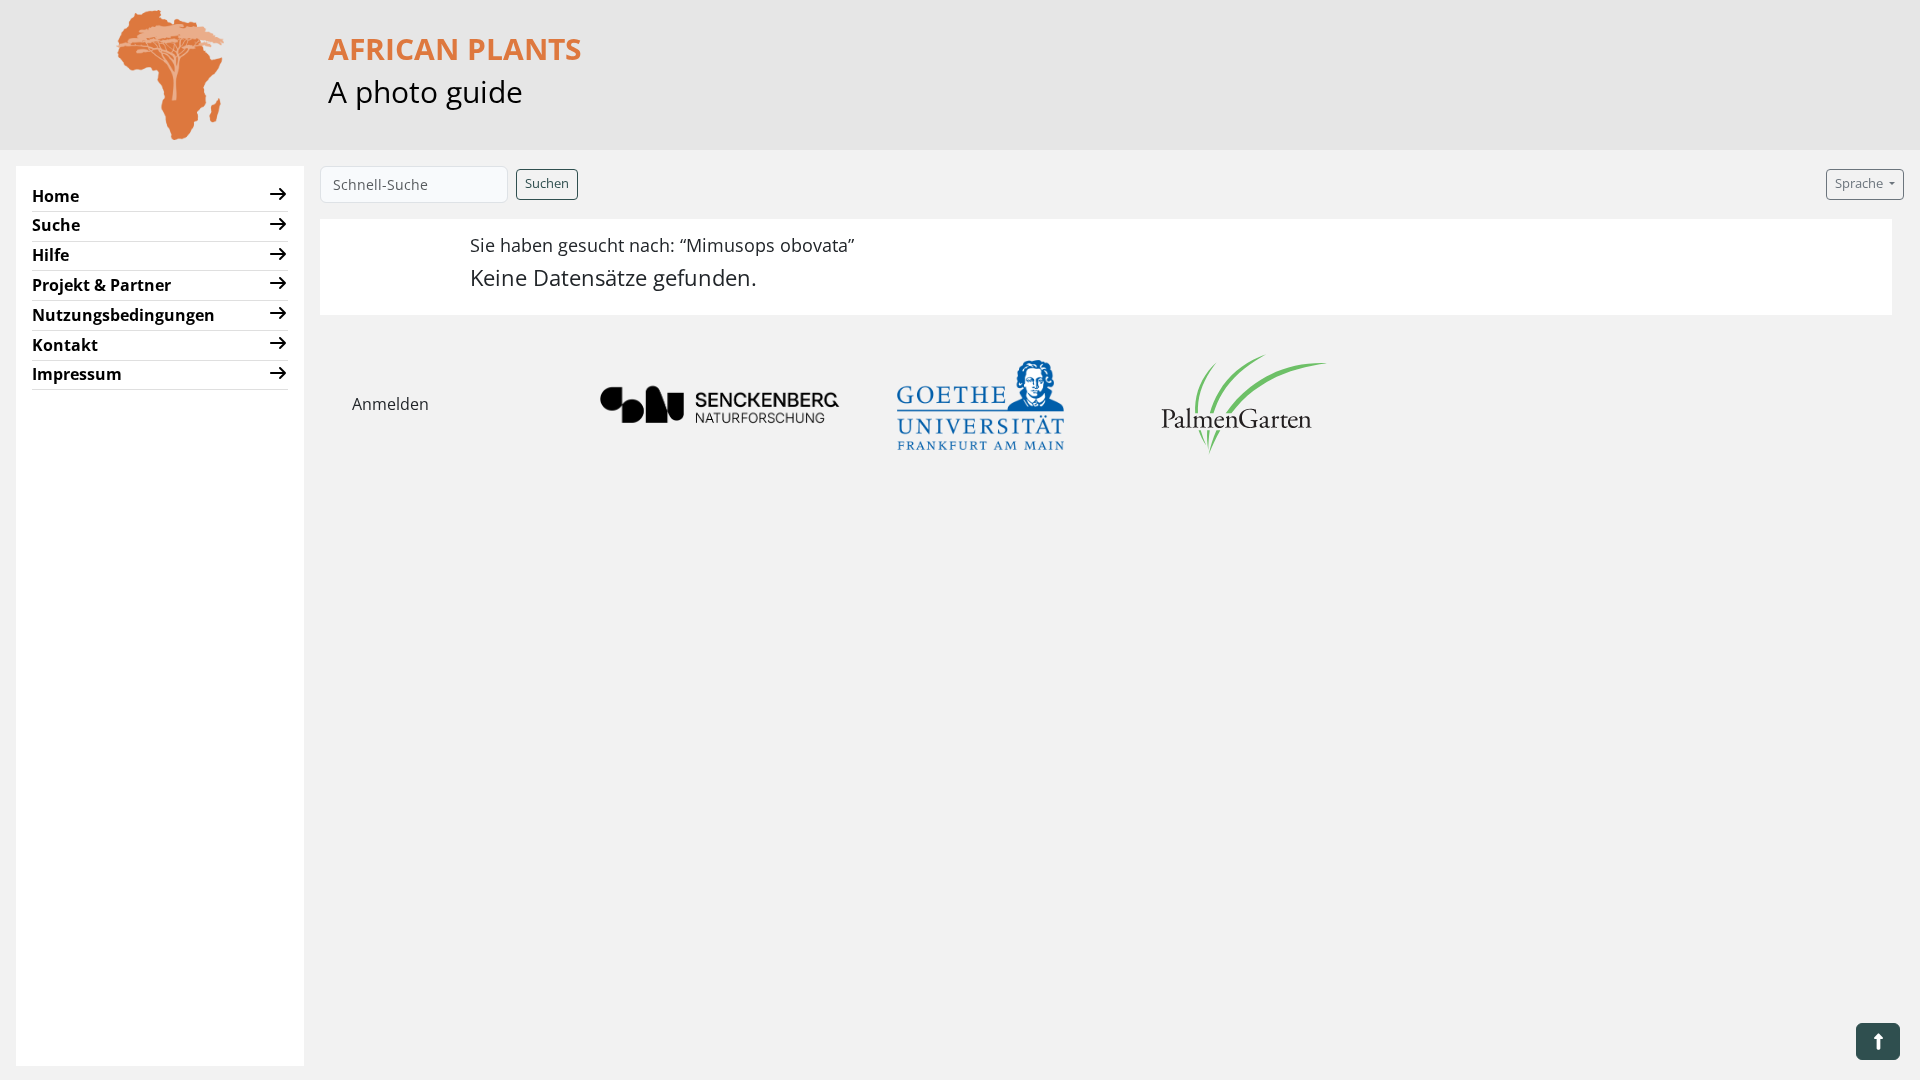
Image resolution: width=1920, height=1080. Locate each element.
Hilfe (50, 255)
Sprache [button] (1860, 183)
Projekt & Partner (101, 285)
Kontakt (65, 345)
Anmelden (390, 404)
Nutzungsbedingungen (123, 315)
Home (55, 196)
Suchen (547, 183)
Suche (56, 225)
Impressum (77, 374)
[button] (278, 196)
